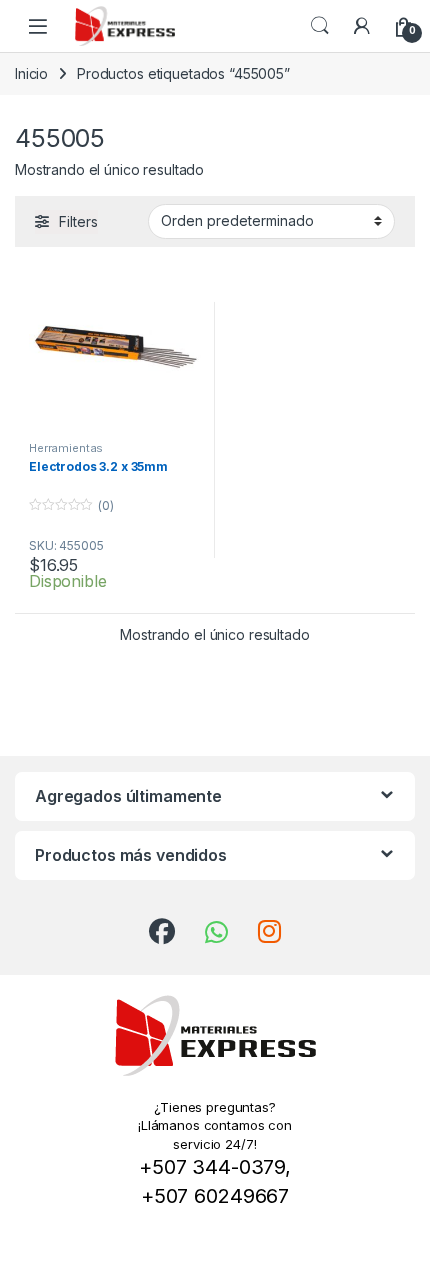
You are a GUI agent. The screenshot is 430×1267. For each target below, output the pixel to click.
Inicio (31, 73)
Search (320, 26)
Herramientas (66, 448)
